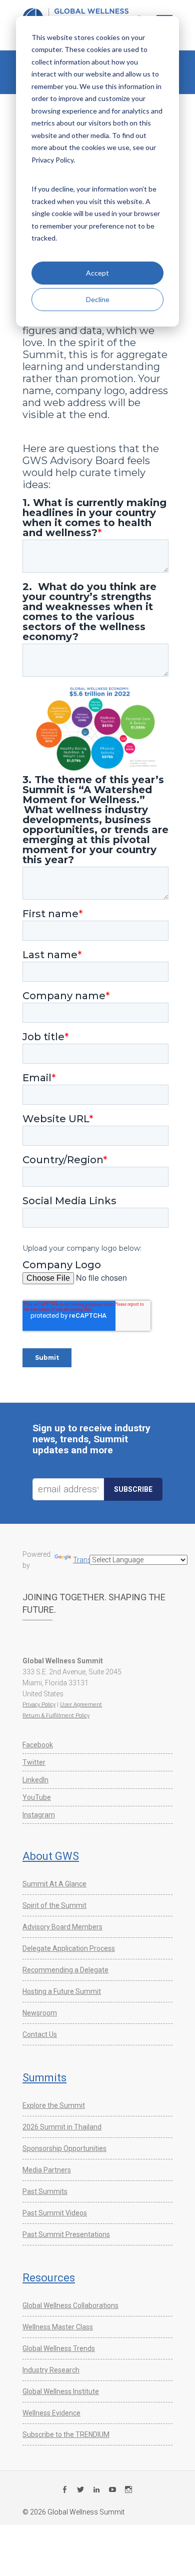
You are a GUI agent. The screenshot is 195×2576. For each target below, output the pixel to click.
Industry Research (51, 2370)
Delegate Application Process (69, 1948)
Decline (98, 299)
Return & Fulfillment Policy (56, 1716)
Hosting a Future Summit (62, 1991)
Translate (88, 1560)
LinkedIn (35, 1780)
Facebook (38, 1745)
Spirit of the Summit (54, 1905)
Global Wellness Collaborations (70, 2305)
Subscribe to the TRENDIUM (66, 2434)
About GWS (51, 1856)
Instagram (39, 1815)
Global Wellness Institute (61, 2391)
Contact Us (40, 2034)
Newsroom (40, 2013)
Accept (97, 273)
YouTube (37, 1797)
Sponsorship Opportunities (64, 2148)
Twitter (34, 1762)
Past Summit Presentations (66, 2234)
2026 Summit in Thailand (62, 2127)
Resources (49, 2278)
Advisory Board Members (62, 1927)
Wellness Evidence (51, 2413)
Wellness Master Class (58, 2327)
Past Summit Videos (55, 2213)
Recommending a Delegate (65, 1970)
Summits (44, 2078)
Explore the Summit (54, 2105)
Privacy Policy (39, 1705)
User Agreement (81, 1705)
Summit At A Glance (54, 1884)
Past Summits (45, 2191)
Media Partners (47, 2170)
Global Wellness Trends (59, 2348)
